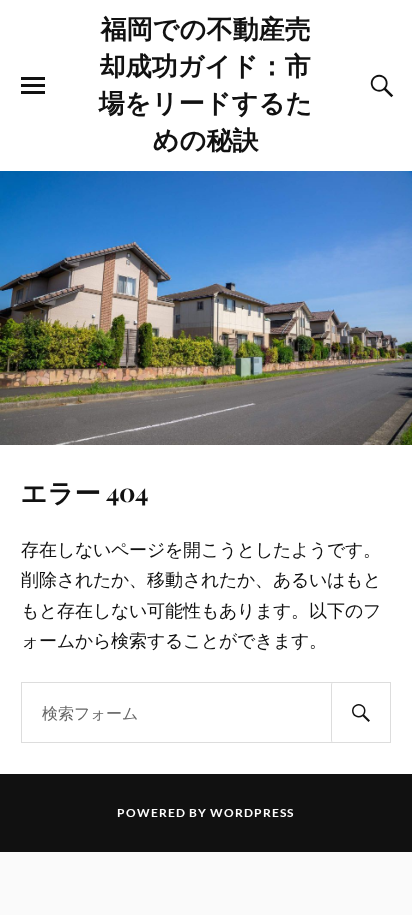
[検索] (361, 712)
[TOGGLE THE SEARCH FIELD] (379, 86)
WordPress (252, 812)
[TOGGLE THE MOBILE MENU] (33, 86)
